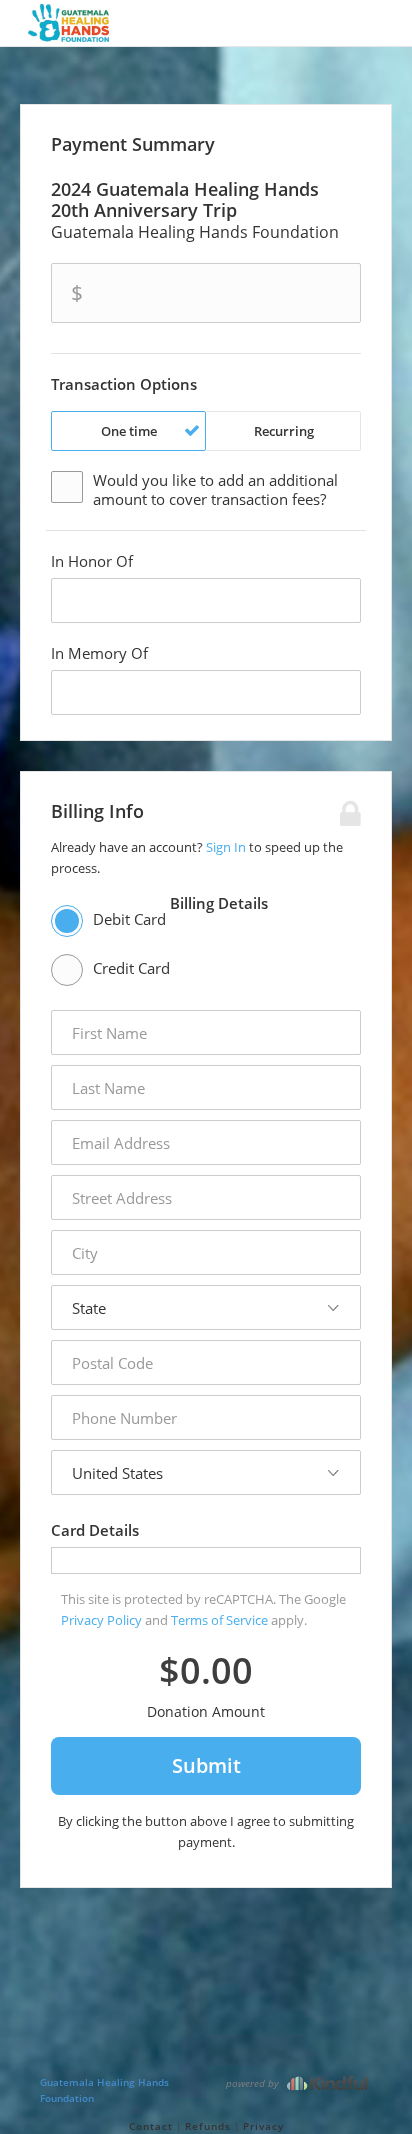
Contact (151, 2126)
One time (129, 431)
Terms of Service (219, 1620)
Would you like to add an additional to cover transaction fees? (215, 490)
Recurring (284, 431)
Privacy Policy (101, 1620)
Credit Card (131, 968)
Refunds (208, 2126)
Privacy (263, 2126)
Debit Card (129, 919)
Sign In (226, 847)
